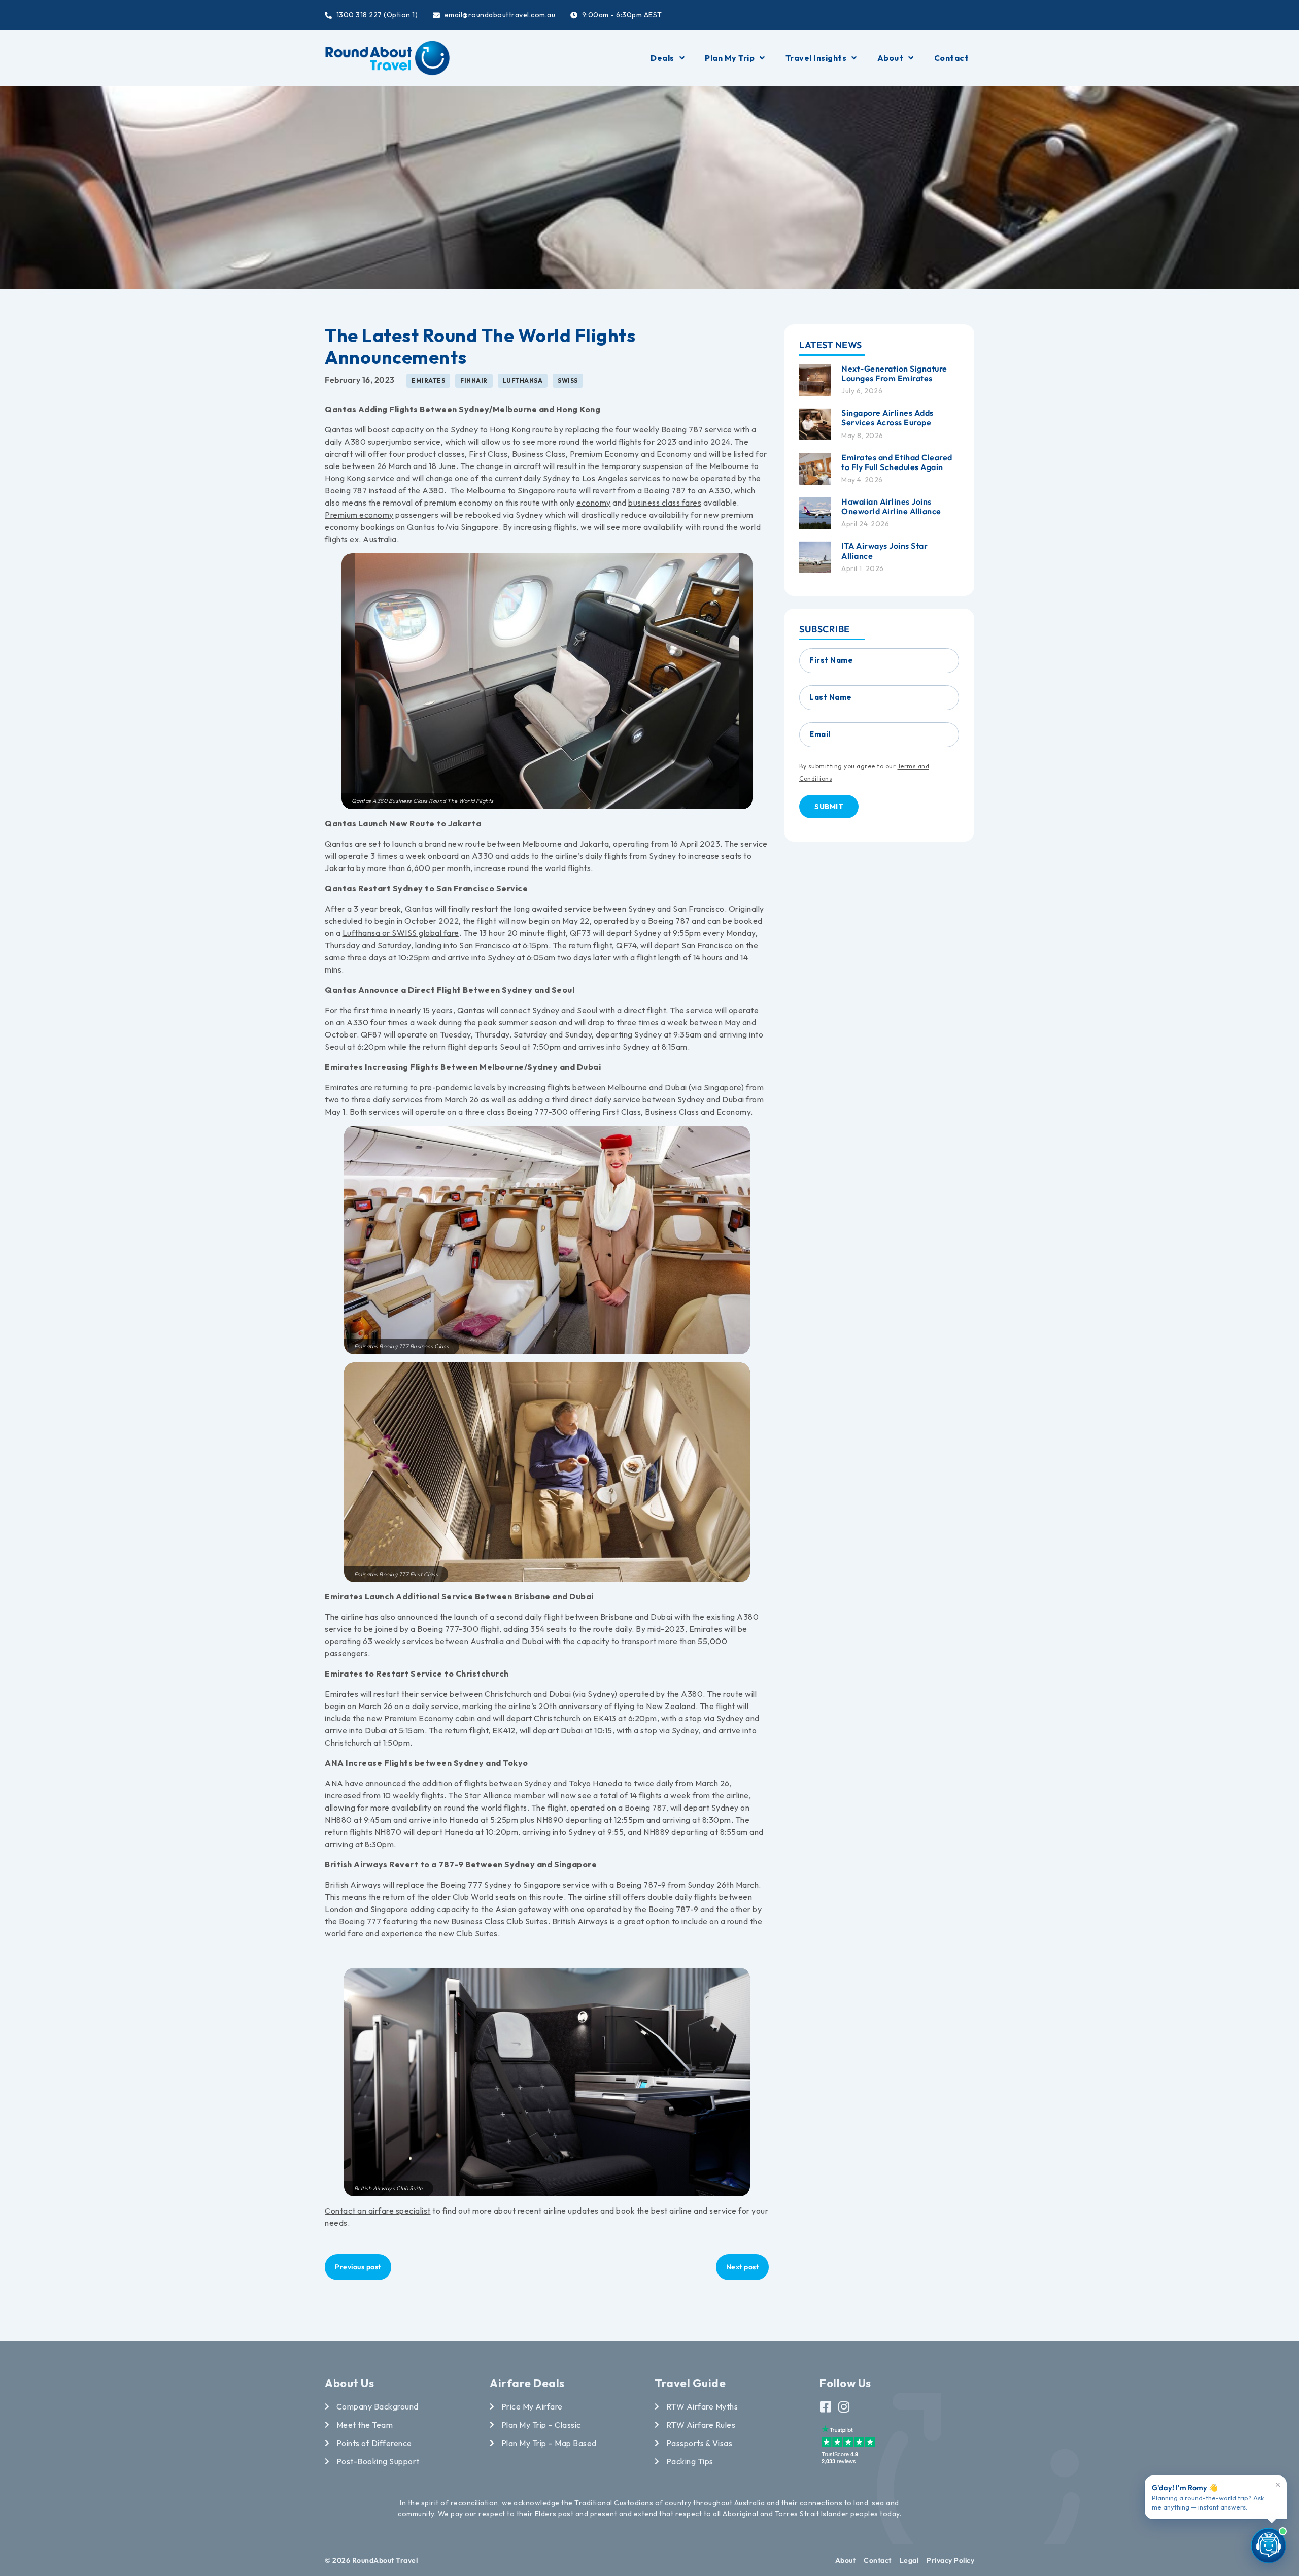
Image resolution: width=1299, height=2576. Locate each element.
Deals (662, 58)
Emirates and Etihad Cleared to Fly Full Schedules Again (897, 462)
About (891, 58)
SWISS (568, 380)
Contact (952, 58)
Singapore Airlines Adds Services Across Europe (887, 417)
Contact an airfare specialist (378, 2211)
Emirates (428, 380)
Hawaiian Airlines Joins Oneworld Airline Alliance (891, 506)
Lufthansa (523, 380)
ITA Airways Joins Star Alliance (884, 550)
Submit (829, 806)
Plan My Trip (730, 58)
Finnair (474, 380)
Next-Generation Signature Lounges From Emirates (894, 373)
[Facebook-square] (826, 2407)
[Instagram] (844, 2407)
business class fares (665, 503)
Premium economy (359, 515)
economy (594, 503)
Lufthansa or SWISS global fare (401, 933)
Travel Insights (816, 58)
